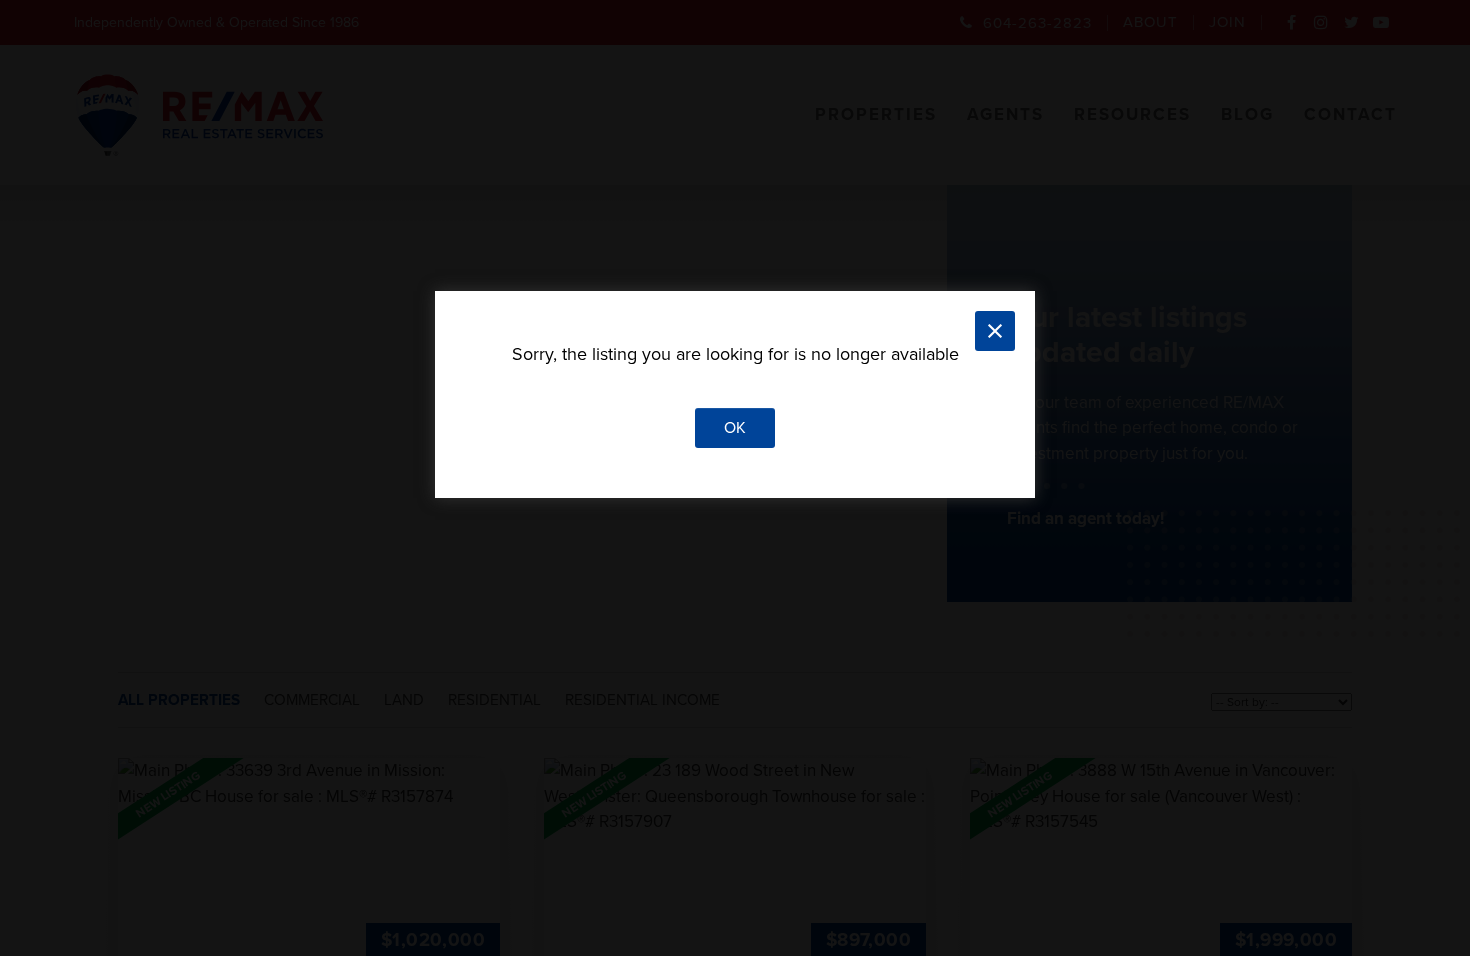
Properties (876, 114)
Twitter (1352, 29)
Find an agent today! (1085, 518)
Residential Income (642, 700)
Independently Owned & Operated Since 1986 (216, 22)
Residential (494, 700)
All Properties (179, 700)
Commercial (312, 700)
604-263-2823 (1037, 23)
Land (404, 700)
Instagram (1322, 29)
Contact (1350, 114)
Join (1227, 22)
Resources (1132, 114)
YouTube (1382, 29)
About (1150, 22)
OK (735, 428)
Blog (1247, 114)
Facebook (1292, 29)
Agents (1005, 114)
